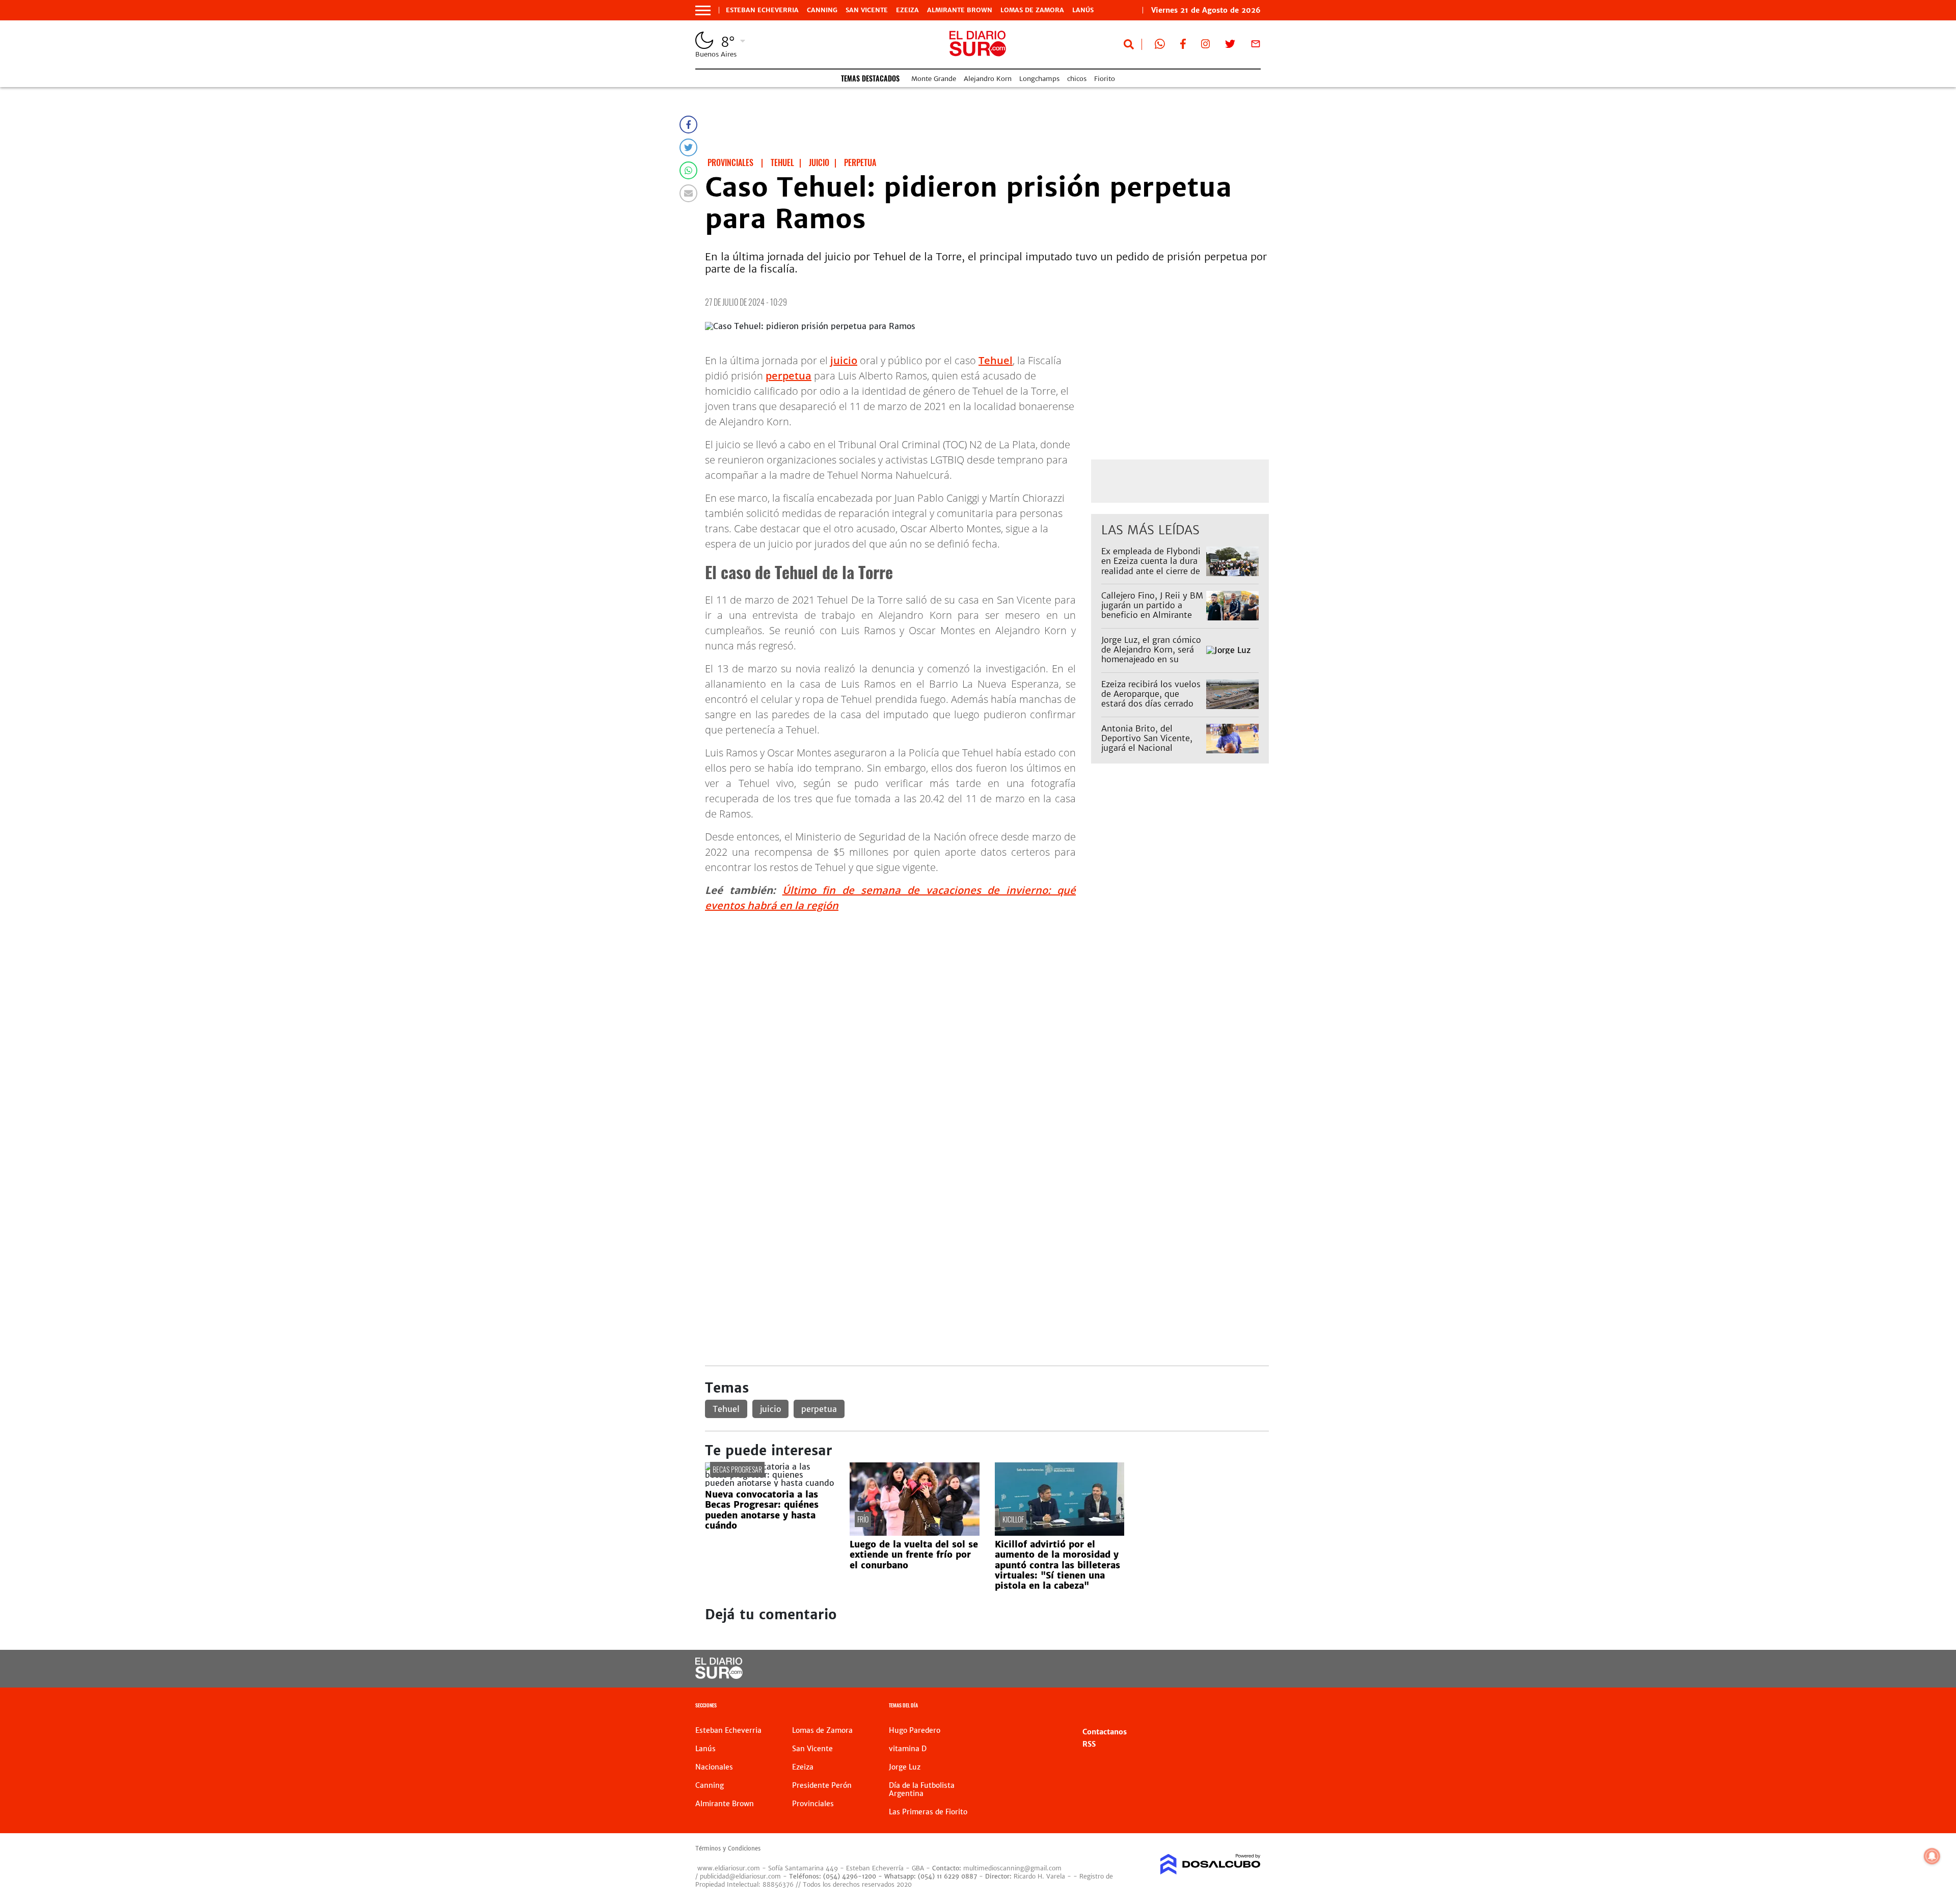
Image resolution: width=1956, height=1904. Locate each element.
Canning (822, 10)
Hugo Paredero (915, 1730)
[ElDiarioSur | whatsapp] (1160, 46)
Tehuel (996, 360)
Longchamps (1039, 79)
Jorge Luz (905, 1767)
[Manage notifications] (1932, 1856)
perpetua (789, 376)
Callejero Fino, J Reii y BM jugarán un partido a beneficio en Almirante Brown (1152, 610)
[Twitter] (688, 147)
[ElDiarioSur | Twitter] (1230, 46)
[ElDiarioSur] (719, 1676)
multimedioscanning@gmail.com (1012, 1868)
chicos (1077, 79)
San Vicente (867, 10)
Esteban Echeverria (762, 10)
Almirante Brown (960, 10)
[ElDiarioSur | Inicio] (1249, 1707)
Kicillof (1013, 1519)
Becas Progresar (737, 1469)
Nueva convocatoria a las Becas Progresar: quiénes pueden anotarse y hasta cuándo (762, 1510)
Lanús (1083, 10)
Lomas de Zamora (1032, 10)
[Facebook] (688, 125)
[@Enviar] (688, 193)
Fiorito (1105, 79)
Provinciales (813, 1804)
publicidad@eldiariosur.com (740, 1876)
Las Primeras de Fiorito (928, 1812)
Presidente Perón (822, 1785)
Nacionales (714, 1767)
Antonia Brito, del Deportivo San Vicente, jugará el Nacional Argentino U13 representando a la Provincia (1147, 753)
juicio (844, 360)
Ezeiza (907, 10)
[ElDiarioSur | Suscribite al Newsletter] (1256, 46)
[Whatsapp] (688, 170)
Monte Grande (934, 79)
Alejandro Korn (988, 79)
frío (863, 1519)
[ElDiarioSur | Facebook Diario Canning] (1183, 46)
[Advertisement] (987, 992)
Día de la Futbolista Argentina (922, 1789)
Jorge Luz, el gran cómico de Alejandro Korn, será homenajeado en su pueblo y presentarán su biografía (1151, 659)
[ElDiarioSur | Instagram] (1206, 46)
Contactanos (1105, 1732)
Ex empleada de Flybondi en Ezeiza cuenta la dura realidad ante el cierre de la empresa (1151, 566)
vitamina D (908, 1749)
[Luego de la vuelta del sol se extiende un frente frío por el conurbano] (914, 1533)
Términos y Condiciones (728, 1848)
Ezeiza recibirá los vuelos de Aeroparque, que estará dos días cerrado (1151, 694)
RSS (1089, 1744)
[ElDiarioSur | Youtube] (1191, 1669)
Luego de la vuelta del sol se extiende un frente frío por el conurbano (914, 1555)
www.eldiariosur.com (729, 1868)
